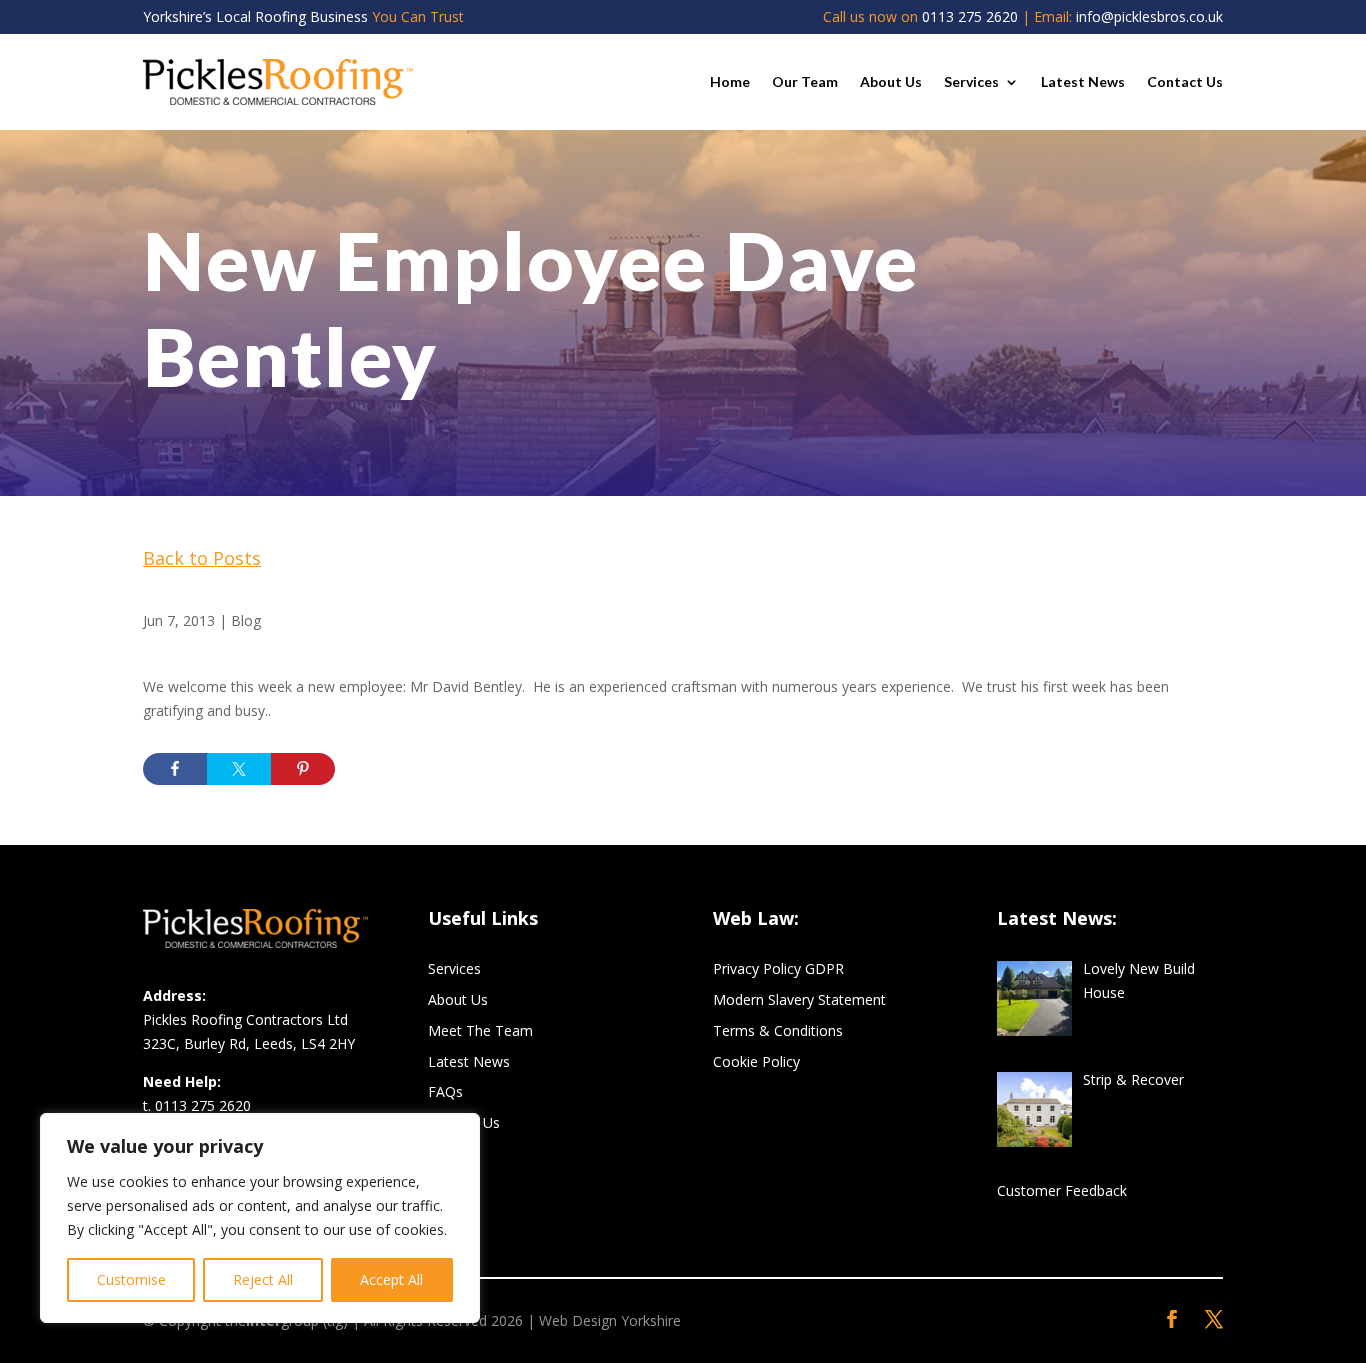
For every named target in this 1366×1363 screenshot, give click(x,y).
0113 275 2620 (970, 16)
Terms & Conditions (778, 1030)
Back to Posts (202, 558)
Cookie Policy (756, 1061)
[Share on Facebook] (175, 769)
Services (971, 81)
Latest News (1083, 81)
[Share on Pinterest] (303, 769)
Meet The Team (480, 1030)
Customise (131, 1279)
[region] (260, 1218)
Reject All (263, 1279)
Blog (246, 620)
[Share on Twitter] (239, 769)
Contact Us (1185, 81)
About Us (891, 81)
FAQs (445, 1091)
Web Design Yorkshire (610, 1320)
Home (730, 81)
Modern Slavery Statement (799, 999)
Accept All (391, 1279)
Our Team (805, 81)
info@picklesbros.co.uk (1149, 16)
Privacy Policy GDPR (778, 968)
